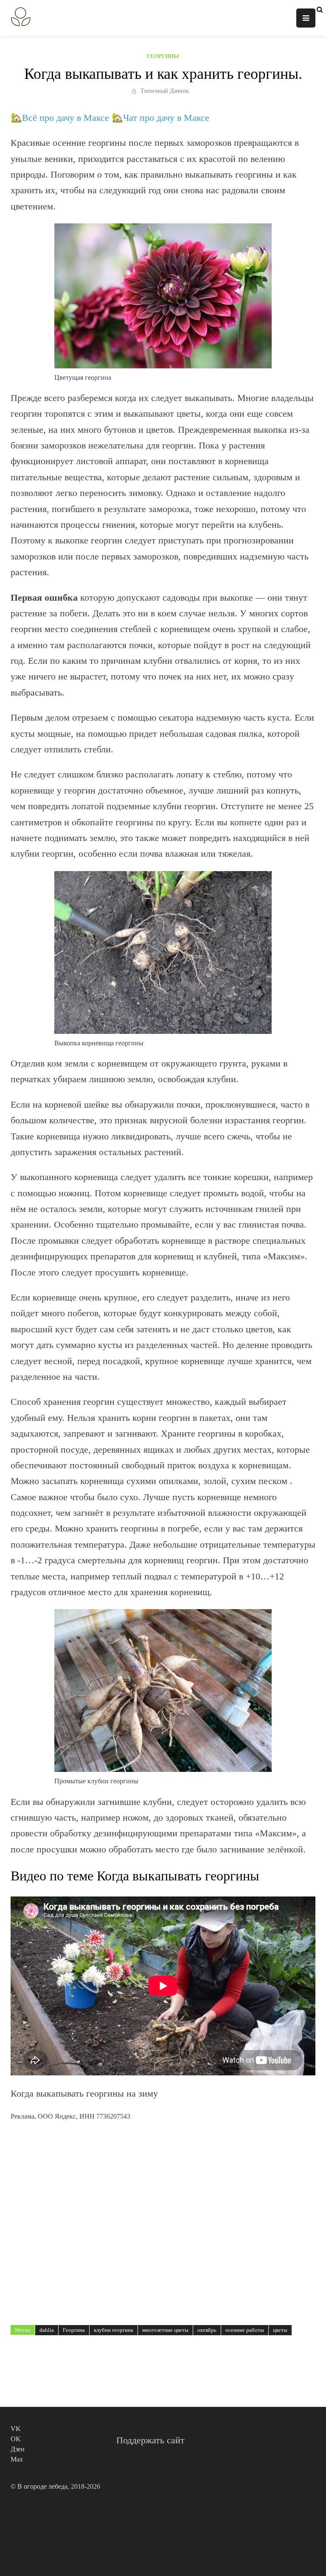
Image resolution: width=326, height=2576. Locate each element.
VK (16, 2429)
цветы (280, 2330)
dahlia (47, 2330)
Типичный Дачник (165, 91)
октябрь (207, 2330)
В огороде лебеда (42, 2486)
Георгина (74, 2330)
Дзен (18, 2449)
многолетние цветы (165, 2330)
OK (16, 2439)
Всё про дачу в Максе (66, 118)
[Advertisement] (163, 2213)
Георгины (163, 56)
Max (17, 2459)
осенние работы (245, 2330)
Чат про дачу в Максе (166, 118)
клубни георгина (114, 2330)
